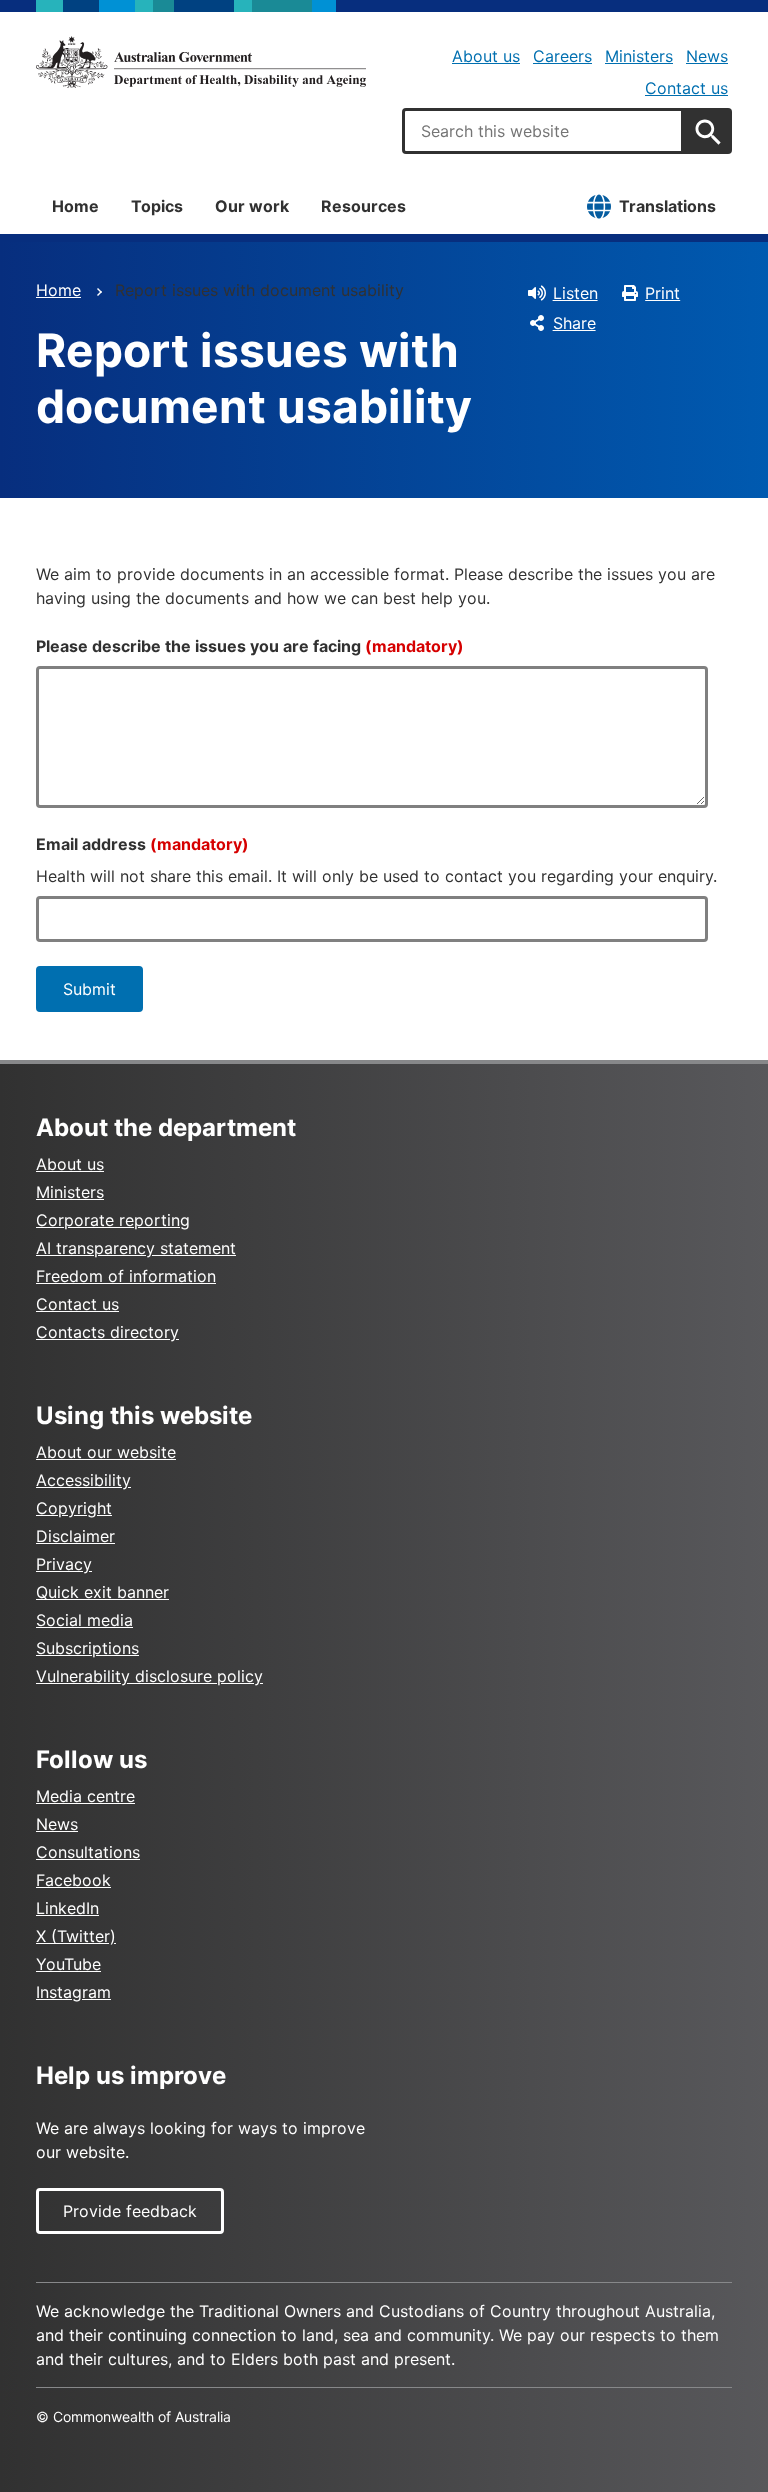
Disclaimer (75, 1536)
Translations (667, 206)
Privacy (64, 1564)
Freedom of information (126, 1276)
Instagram (73, 1992)
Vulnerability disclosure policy (149, 1676)
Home (75, 206)
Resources (363, 206)
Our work (252, 206)
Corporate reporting (113, 1220)
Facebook (73, 1880)
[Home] (201, 62)
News (707, 56)
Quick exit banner (102, 1592)
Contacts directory (107, 1332)
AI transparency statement (136, 1248)
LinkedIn (67, 1908)
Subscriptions (87, 1648)
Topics (157, 206)
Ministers (639, 56)
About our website (106, 1452)
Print (662, 293)
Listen (575, 293)
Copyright (74, 1508)
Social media (84, 1620)
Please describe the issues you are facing (250, 646)
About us (486, 56)
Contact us (686, 88)
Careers (562, 56)
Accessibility (83, 1480)
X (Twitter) (76, 1936)
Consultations (88, 1852)
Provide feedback (130, 2211)
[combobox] (543, 131)
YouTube (68, 1964)
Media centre (85, 1796)
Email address (142, 844)
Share (574, 323)
